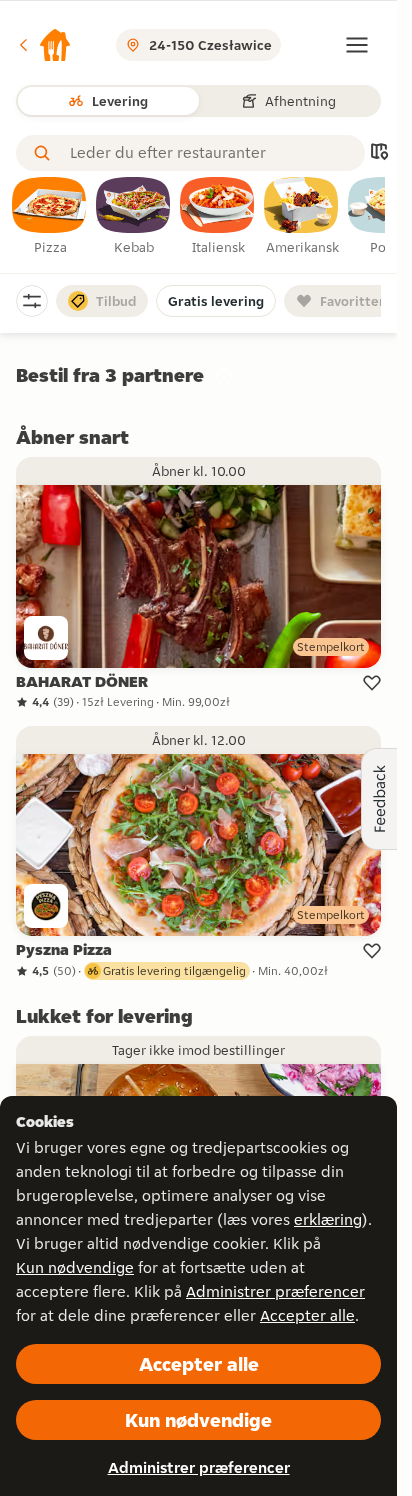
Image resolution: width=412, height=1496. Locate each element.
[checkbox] (50, 217)
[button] (44, 45)
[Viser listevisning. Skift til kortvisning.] (379, 153)
